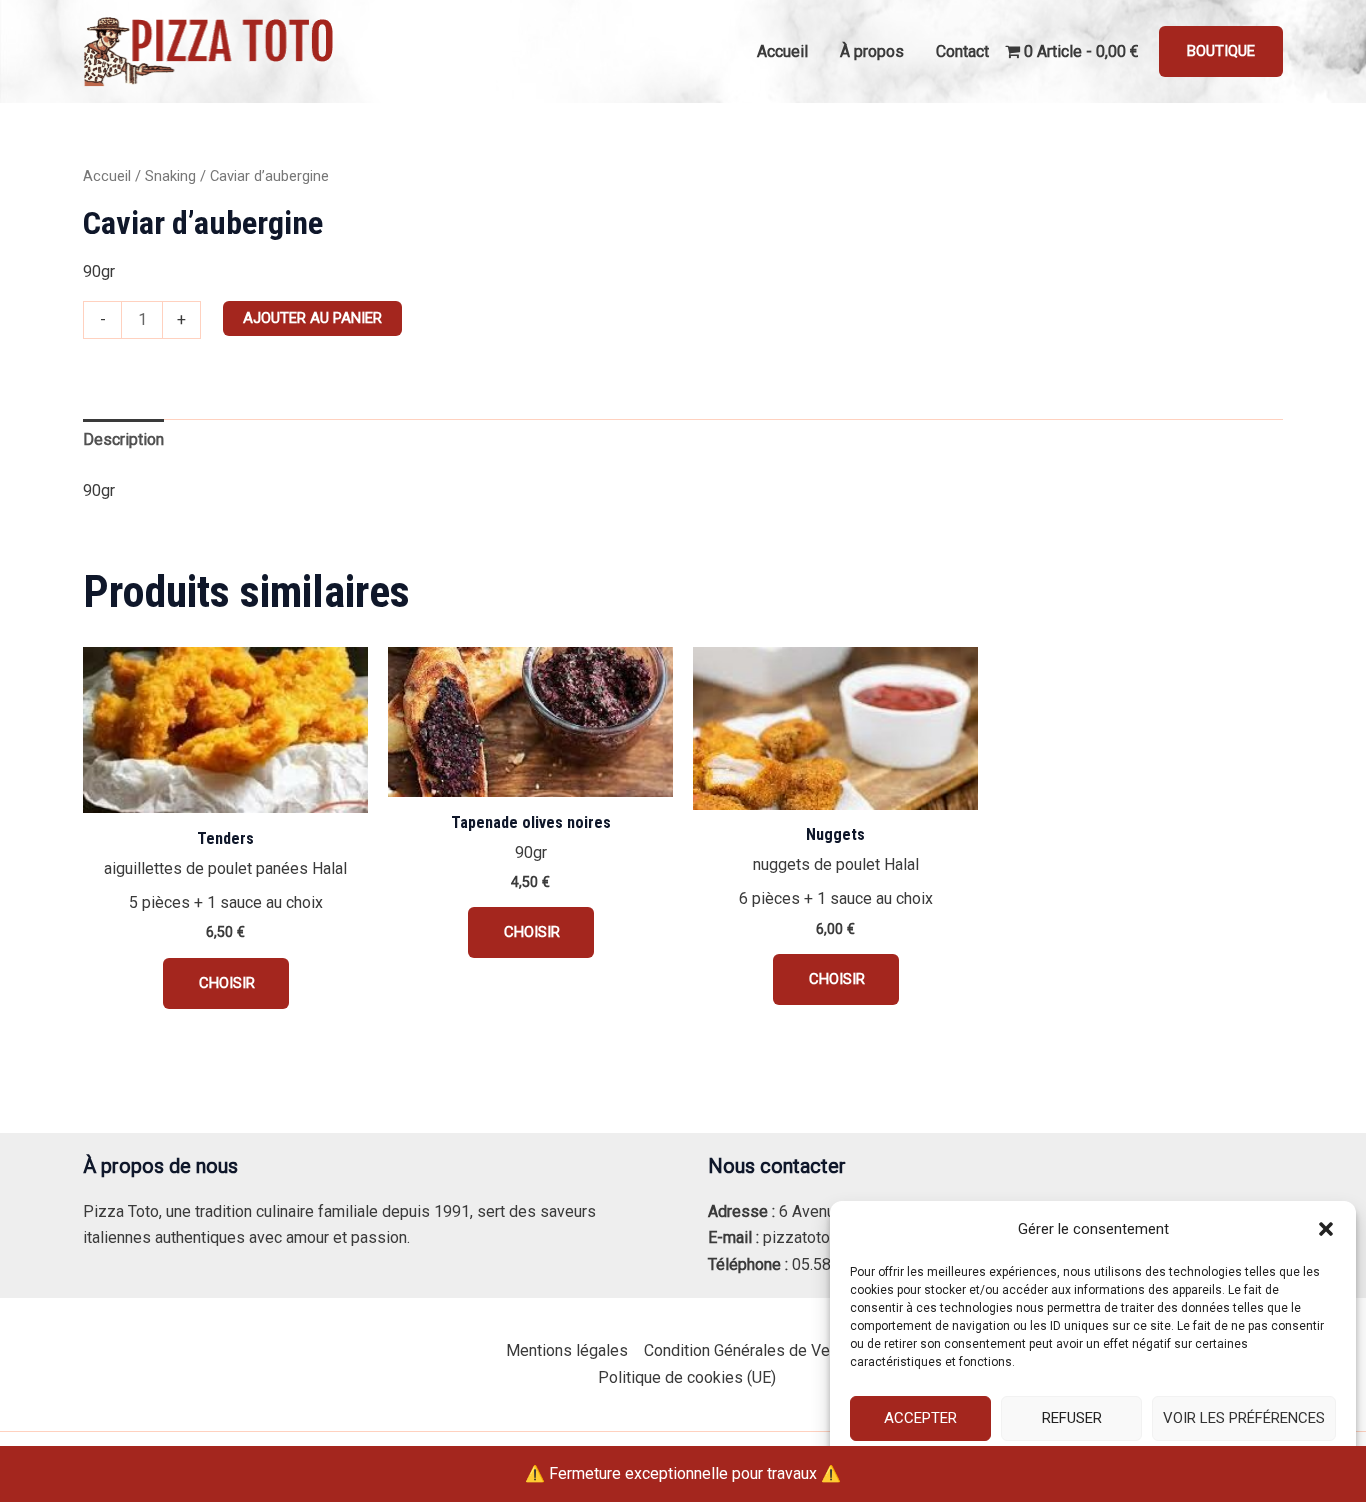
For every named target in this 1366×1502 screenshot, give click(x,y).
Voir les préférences (1244, 1418)
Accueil (782, 51)
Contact (962, 51)
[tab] (123, 440)
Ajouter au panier (312, 318)
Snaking (170, 176)
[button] (1326, 1229)
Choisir (226, 983)
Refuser (1072, 1418)
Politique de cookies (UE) (687, 1377)
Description (123, 439)
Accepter (920, 1418)
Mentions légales (567, 1350)
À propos (872, 51)
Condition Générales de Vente (748, 1350)
